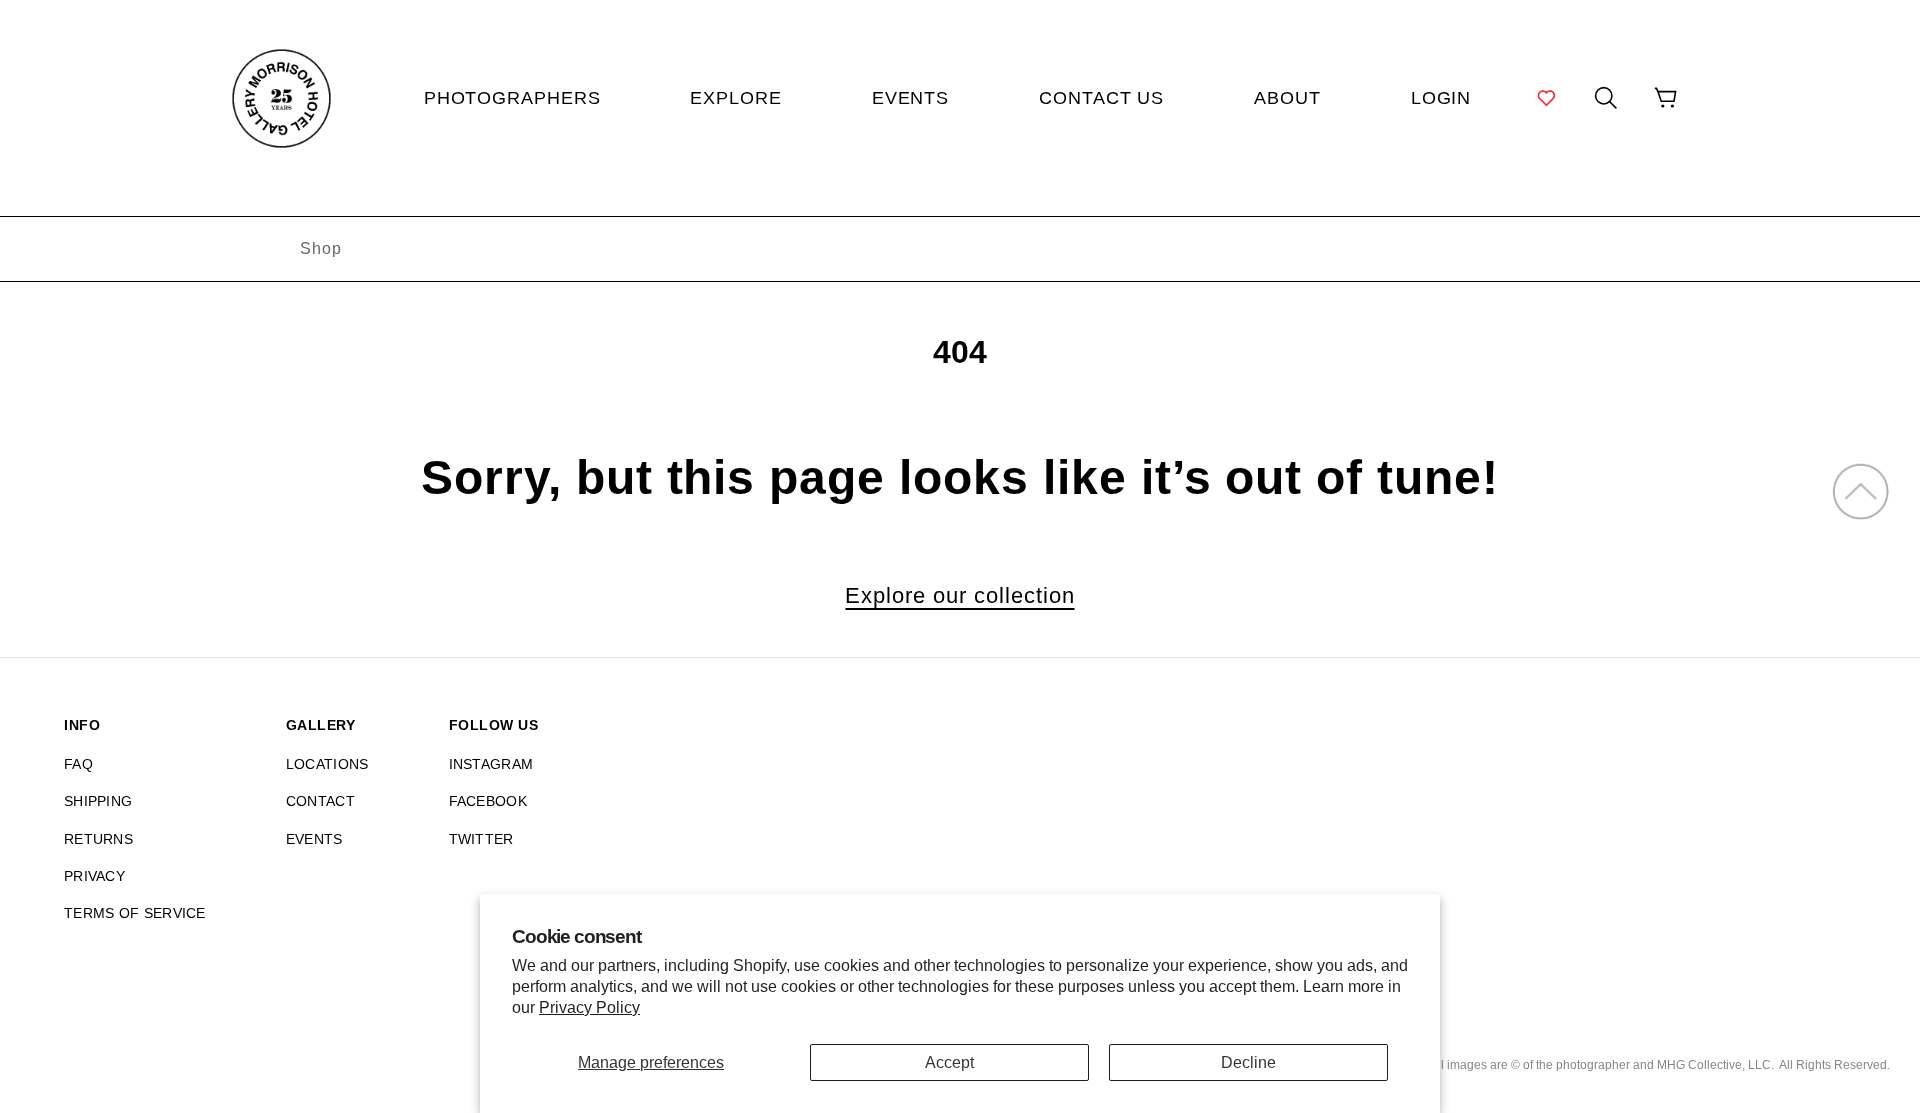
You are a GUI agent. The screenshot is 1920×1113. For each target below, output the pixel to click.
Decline (1248, 1062)
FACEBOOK (488, 801)
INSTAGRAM (491, 764)
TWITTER (481, 839)
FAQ (78, 764)
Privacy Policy (589, 1007)
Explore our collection (959, 596)
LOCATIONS (327, 764)
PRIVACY (94, 876)
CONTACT (320, 801)
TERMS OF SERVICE (135, 913)
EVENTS (314, 839)
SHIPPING (98, 801)
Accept (949, 1062)
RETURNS (98, 839)
